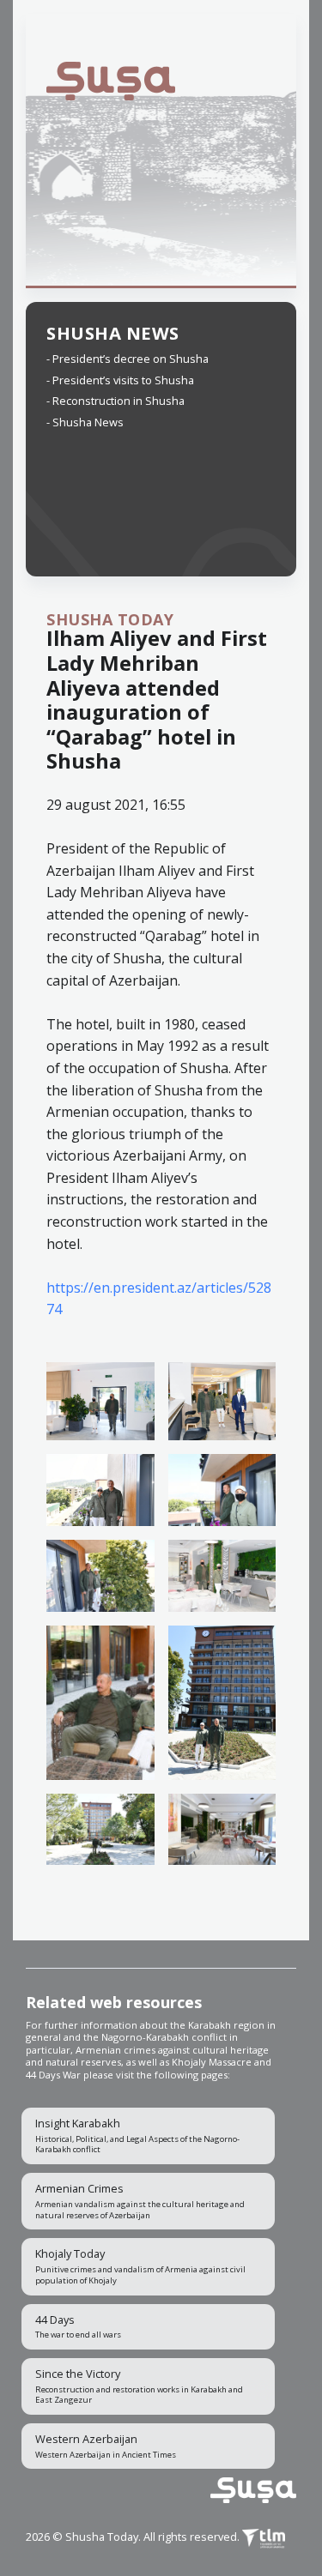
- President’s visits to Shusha (120, 380)
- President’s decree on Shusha (128, 359)
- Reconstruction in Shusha (115, 401)
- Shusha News (85, 422)
